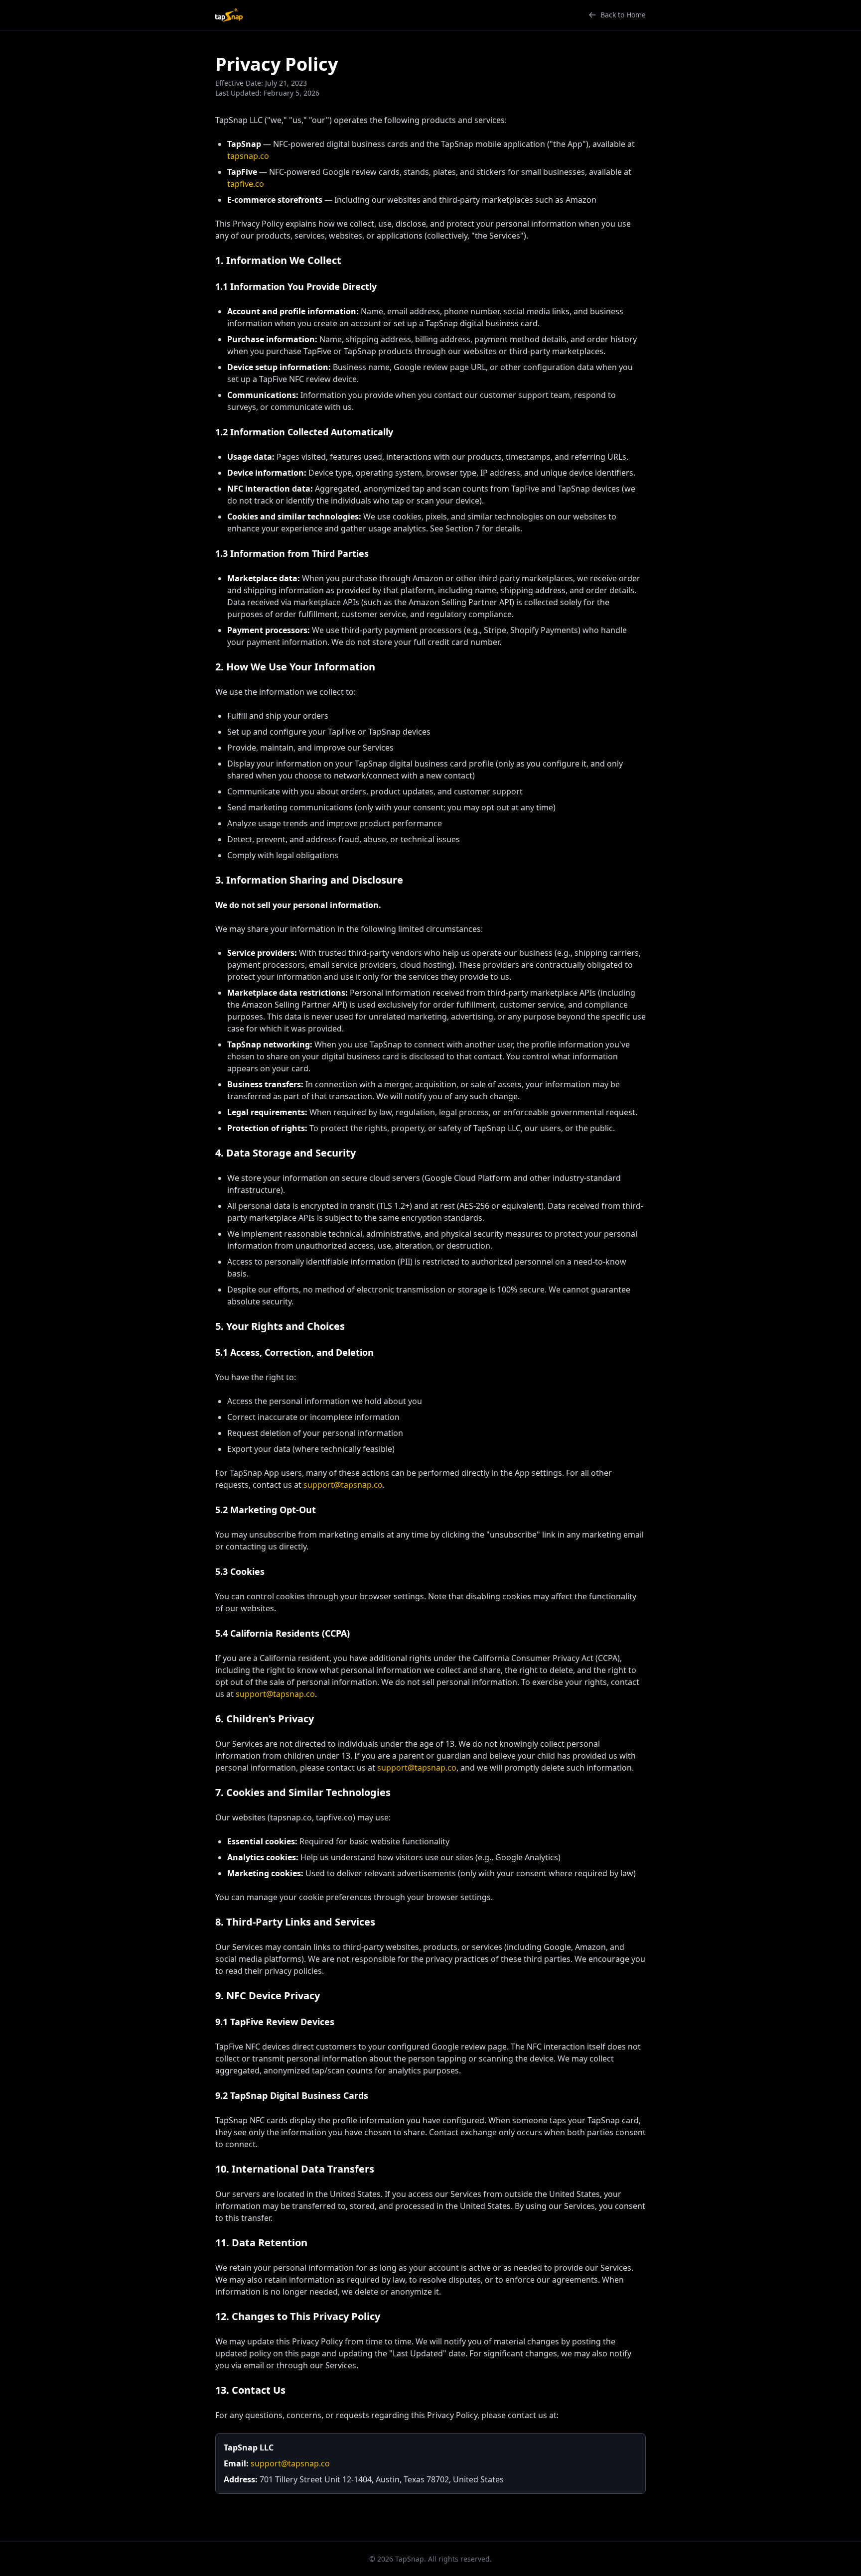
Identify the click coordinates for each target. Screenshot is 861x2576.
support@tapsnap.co (343, 1485)
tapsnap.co (248, 156)
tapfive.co (246, 184)
